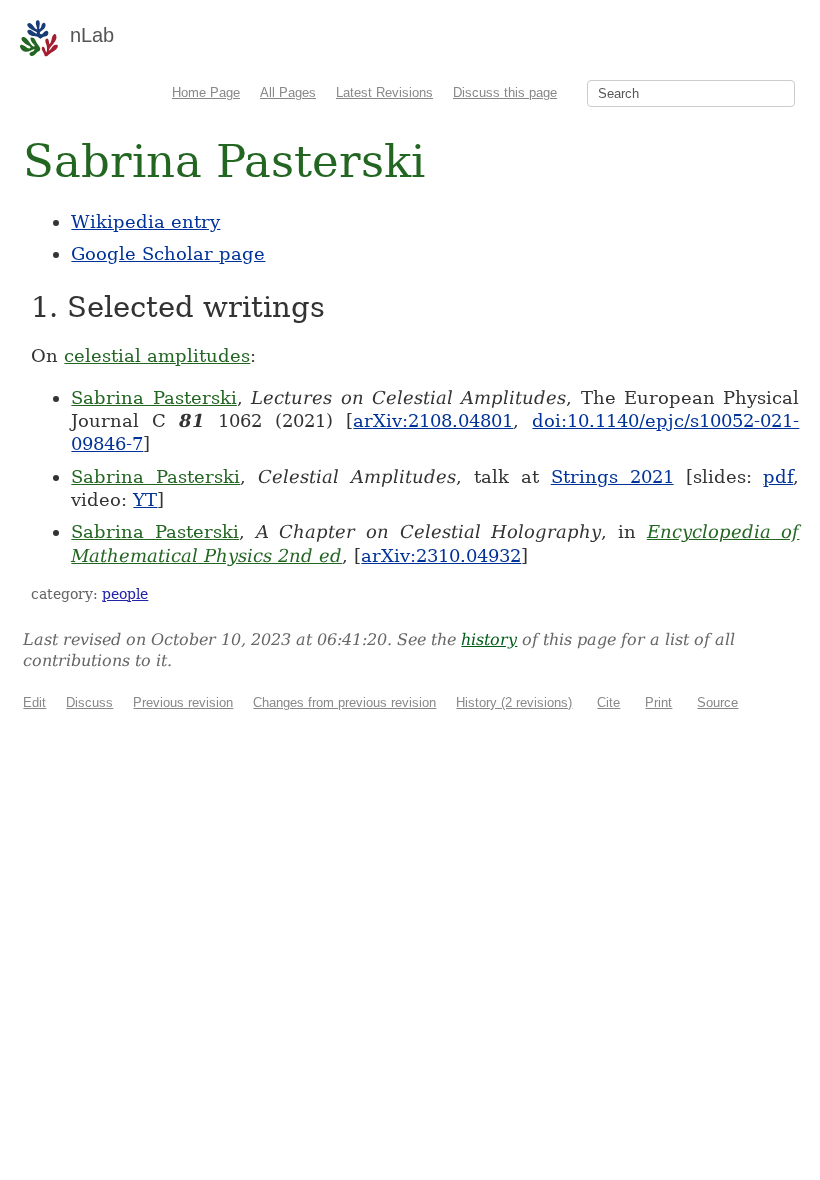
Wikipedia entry (145, 221)
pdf (778, 476)
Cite (608, 702)
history (489, 639)
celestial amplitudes (157, 355)
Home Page (206, 92)
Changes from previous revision (344, 702)
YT (145, 499)
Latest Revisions (384, 92)
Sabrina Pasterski (153, 397)
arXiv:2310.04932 (441, 555)
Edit (34, 702)
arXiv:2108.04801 (433, 420)
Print (658, 702)
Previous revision (183, 702)
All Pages (288, 92)
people (125, 594)
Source (717, 702)
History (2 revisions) (514, 702)
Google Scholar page (168, 253)
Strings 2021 (612, 476)
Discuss (89, 702)
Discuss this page (505, 92)
